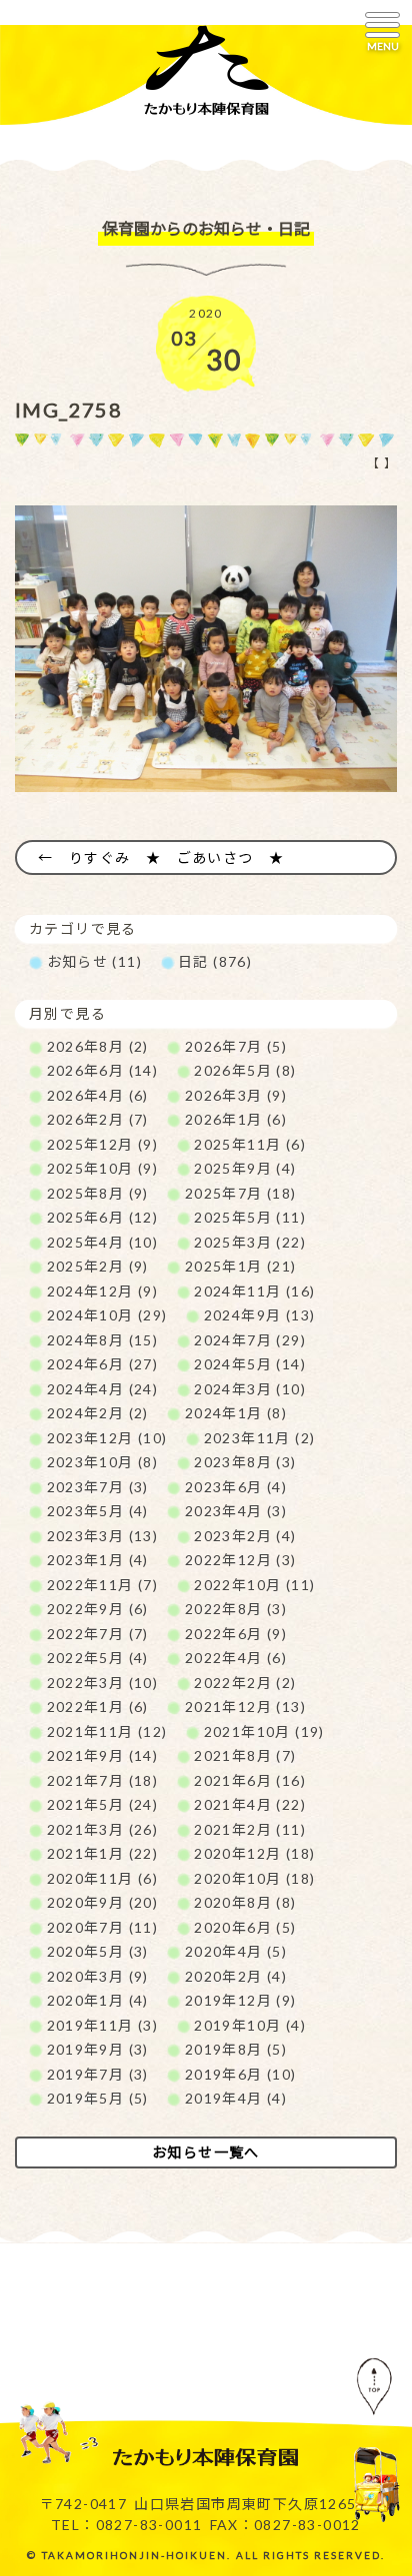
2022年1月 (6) (98, 1707)
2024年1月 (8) (236, 1413)
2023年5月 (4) (98, 1511)
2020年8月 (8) (245, 1902)
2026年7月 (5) (236, 1046)
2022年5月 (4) (98, 1658)
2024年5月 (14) (250, 1364)
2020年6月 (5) (245, 1927)
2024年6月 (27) (103, 1364)
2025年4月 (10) (103, 1242)
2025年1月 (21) (241, 1266)
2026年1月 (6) (236, 1119)
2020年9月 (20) (103, 1902)
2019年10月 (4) (250, 2025)
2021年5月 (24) (103, 1804)
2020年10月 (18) (254, 1878)
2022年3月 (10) (103, 1683)
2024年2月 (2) (98, 1413)
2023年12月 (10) (107, 1438)
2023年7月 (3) (98, 1487)
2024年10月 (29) (107, 1315)
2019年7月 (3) (98, 2074)
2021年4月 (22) (250, 1804)
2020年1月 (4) (98, 2000)
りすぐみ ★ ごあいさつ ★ (177, 858)
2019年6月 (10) (241, 2074)
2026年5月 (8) (245, 1070)
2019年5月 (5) (98, 2098)
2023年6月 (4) (236, 1487)
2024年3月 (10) (250, 1389)
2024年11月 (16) (254, 1291)
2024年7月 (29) (250, 1340)
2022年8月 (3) (236, 1609)
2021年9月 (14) (103, 1755)
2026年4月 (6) (98, 1095)
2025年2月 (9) (98, 1266)
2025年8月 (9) (98, 1193)
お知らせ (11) (95, 961)
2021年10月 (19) (264, 1731)
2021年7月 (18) (103, 1780)
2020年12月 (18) (254, 1853)
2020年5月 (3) (98, 1951)
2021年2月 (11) (250, 1829)
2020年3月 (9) (98, 1976)
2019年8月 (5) (236, 2049)
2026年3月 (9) (236, 1095)
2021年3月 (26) (103, 1829)
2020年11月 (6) (103, 1878)
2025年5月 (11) (250, 1217)
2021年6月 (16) (250, 1780)
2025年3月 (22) (250, 1242)
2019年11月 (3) (103, 2025)
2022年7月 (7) (98, 1634)
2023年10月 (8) (103, 1462)
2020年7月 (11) (103, 1927)
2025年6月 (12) (103, 1217)
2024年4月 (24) (103, 1389)
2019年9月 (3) (98, 2049)
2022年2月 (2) (245, 1683)
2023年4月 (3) (236, 1511)
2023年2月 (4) (245, 1536)
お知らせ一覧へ (206, 2152)
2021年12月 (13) (245, 1707)
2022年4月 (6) (236, 1658)
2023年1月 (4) (98, 1560)
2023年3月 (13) (103, 1536)
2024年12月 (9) (103, 1291)
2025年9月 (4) (245, 1168)
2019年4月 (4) (236, 2098)
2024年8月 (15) (103, 1340)
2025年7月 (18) (241, 1193)
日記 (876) (215, 961)
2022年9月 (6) (98, 1609)
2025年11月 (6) (250, 1144)
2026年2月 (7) (98, 1119)
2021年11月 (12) (107, 1731)
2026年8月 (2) (98, 1046)
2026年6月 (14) (103, 1070)
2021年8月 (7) (245, 1755)
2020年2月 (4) (236, 1976)
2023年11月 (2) (260, 1438)
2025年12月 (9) (103, 1144)
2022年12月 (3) (241, 1560)
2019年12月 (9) (241, 2000)
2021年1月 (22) (103, 1853)
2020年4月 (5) (236, 1951)
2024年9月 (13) (260, 1315)
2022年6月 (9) (236, 1634)
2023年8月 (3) (245, 1462)
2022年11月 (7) (103, 1585)
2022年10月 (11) (254, 1585)
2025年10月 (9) (103, 1168)
